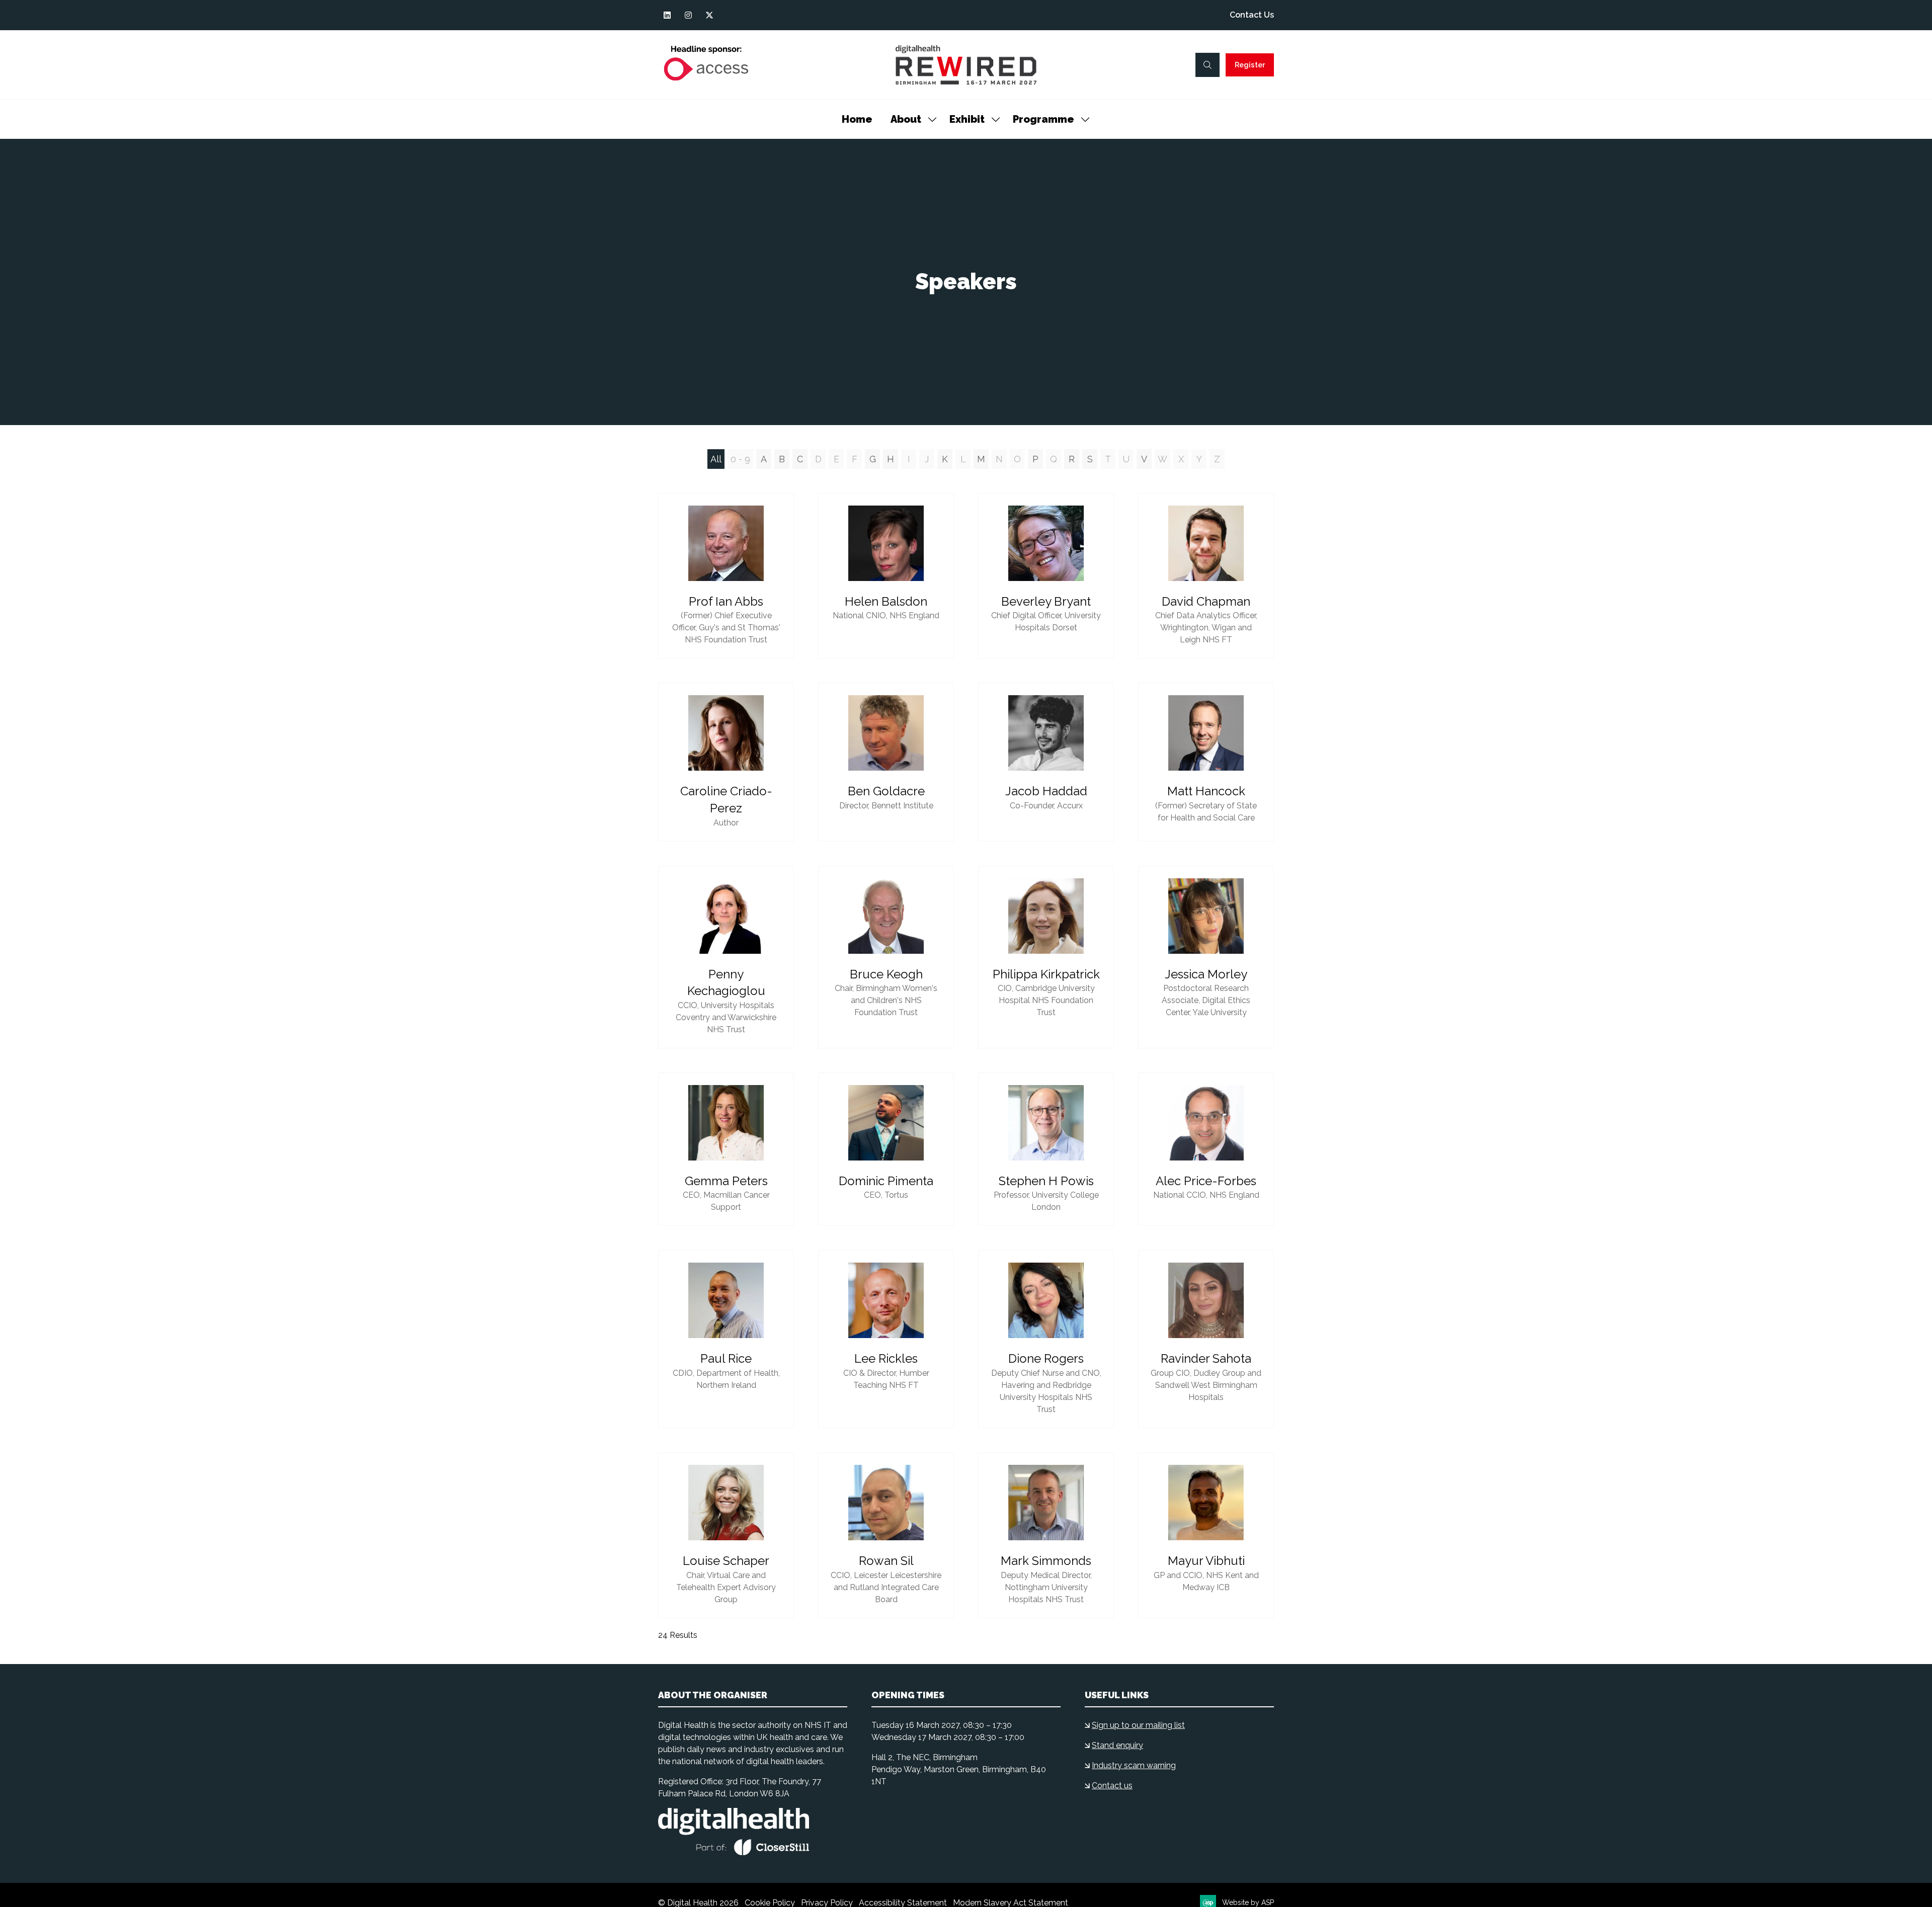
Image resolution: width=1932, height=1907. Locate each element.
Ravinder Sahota (1206, 1358)
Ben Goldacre (886, 791)
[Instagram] (688, 15)
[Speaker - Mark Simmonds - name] (1046, 1535)
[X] (709, 15)
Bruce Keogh (886, 974)
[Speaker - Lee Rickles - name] (886, 1339)
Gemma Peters (726, 1181)
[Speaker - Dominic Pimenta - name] (886, 1149)
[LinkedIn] (667, 15)
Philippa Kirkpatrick (1046, 974)
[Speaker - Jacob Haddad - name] (1046, 762)
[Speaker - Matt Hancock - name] (1206, 762)
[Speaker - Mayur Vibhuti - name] (1206, 1535)
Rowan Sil (886, 1561)
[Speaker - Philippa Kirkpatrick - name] (1046, 957)
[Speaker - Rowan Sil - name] (886, 1535)
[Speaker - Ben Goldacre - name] (886, 762)
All (716, 459)
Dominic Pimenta (886, 1181)
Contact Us (1252, 15)
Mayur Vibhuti (1206, 1561)
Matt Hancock (1206, 791)
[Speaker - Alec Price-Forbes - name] (1206, 1149)
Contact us (1112, 1786)
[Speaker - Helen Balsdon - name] (886, 576)
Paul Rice (726, 1358)
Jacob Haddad (1046, 791)
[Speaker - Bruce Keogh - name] (886, 957)
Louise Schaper (726, 1561)
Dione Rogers (1046, 1358)
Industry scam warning (1134, 1765)
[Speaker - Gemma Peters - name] (726, 1149)
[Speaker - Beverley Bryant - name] (1046, 576)
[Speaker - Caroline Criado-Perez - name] (726, 762)
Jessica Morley (1206, 974)
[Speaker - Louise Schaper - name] (726, 1535)
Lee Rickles (886, 1358)
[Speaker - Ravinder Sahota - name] (1206, 1339)
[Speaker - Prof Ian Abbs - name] (726, 576)
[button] (1207, 65)
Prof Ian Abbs (726, 601)
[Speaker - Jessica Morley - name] (1206, 957)
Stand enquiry (1117, 1745)
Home (857, 119)
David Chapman (1206, 601)
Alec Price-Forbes (1206, 1181)
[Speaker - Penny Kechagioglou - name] (726, 957)
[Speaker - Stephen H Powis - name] (1046, 1149)
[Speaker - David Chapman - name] (1206, 576)
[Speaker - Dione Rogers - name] (1046, 1339)
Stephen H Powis (1046, 1181)
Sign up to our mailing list (1138, 1725)
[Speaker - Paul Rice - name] (726, 1339)
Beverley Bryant (1046, 601)
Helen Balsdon (886, 601)
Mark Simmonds (1046, 1561)
